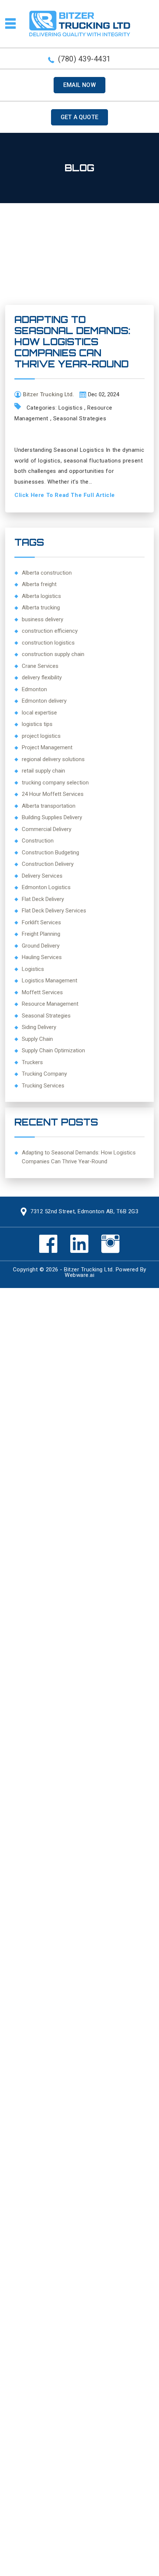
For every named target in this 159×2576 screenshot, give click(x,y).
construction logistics (48, 643)
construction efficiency (50, 631)
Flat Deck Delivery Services (54, 911)
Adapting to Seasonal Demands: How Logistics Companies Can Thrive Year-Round (72, 342)
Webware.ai (79, 1275)
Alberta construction (47, 573)
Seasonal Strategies (80, 418)
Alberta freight (39, 584)
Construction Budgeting (50, 852)
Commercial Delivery (47, 829)
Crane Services (40, 666)
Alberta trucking (41, 608)
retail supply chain (43, 771)
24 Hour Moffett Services (53, 794)
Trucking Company (44, 1074)
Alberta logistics (41, 596)
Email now (79, 85)
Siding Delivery (39, 1027)
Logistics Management (50, 981)
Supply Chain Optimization (53, 1050)
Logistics (70, 408)
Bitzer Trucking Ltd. (89, 1269)
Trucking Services (43, 1086)
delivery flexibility (42, 677)
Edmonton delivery (44, 701)
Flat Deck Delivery (43, 899)
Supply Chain (37, 1039)
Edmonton (34, 689)
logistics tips (37, 724)
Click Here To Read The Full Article (65, 495)
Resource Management (50, 1004)
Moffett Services (42, 992)
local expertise (39, 713)
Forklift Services (41, 922)
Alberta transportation (49, 806)
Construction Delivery (48, 864)
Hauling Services (42, 957)
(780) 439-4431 (84, 59)
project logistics (41, 736)
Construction (38, 841)
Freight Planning (41, 934)
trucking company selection (55, 783)
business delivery (43, 619)
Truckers (32, 1062)
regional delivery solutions (53, 759)
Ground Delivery (41, 946)
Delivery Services (42, 876)
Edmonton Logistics (46, 887)
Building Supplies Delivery (52, 817)
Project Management (47, 747)
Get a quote (79, 117)
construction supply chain (53, 654)
